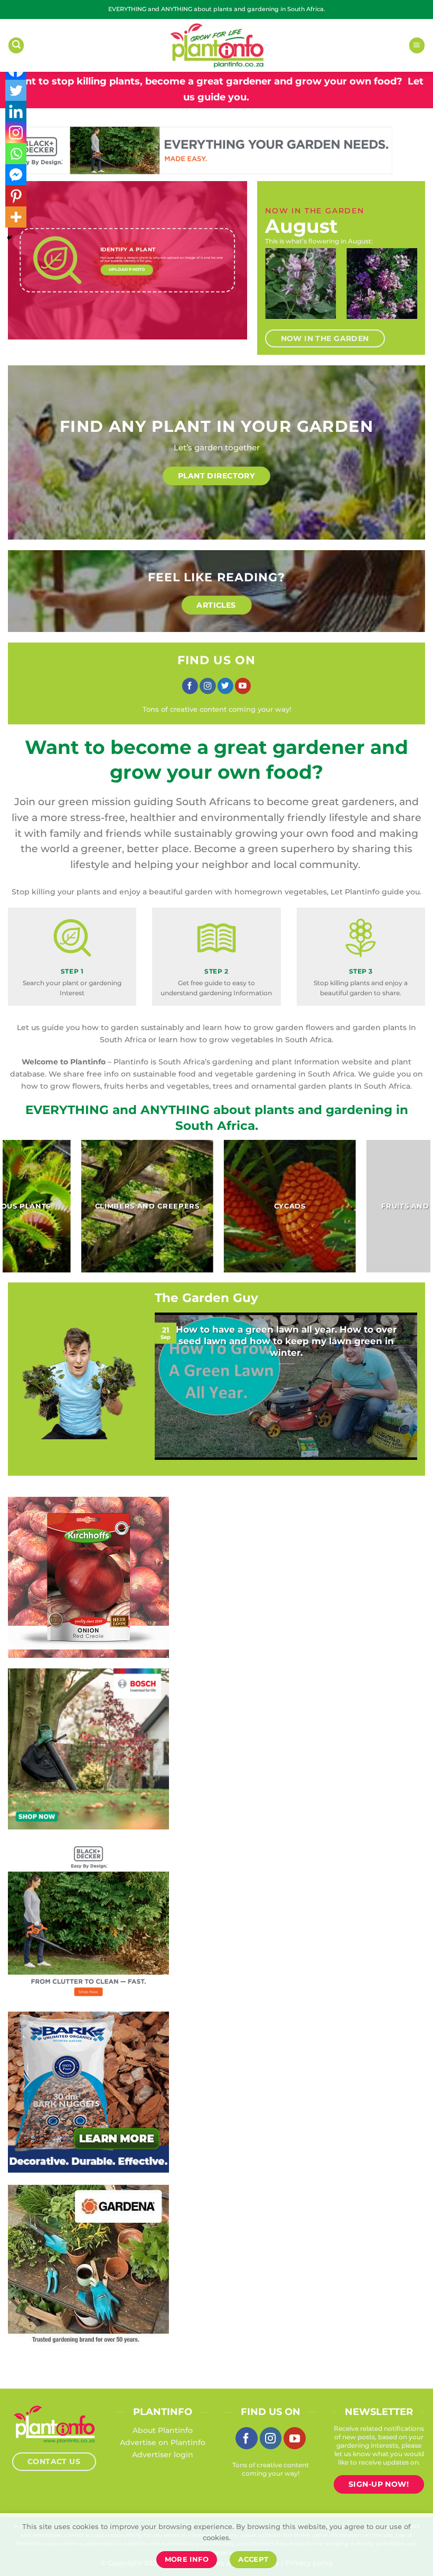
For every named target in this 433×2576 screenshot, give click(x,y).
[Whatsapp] (16, 154)
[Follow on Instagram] (208, 686)
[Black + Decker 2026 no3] (88, 1920)
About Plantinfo (163, 2430)
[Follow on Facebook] (190, 686)
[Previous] (277, 290)
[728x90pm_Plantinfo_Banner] (200, 150)
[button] (16, 45)
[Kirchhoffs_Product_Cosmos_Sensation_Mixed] (88, 1577)
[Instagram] (16, 133)
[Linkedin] (16, 111)
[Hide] (10, 238)
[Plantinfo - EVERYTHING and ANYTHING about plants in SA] (216, 45)
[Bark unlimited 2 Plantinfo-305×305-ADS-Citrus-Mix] (88, 2091)
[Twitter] (16, 90)
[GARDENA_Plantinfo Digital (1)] (88, 2264)
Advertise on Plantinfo (163, 2442)
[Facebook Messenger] (16, 175)
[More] (16, 217)
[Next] (406, 290)
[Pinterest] (16, 196)
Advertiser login (163, 2455)
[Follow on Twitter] (225, 686)
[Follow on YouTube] (243, 686)
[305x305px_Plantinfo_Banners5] (88, 1748)
